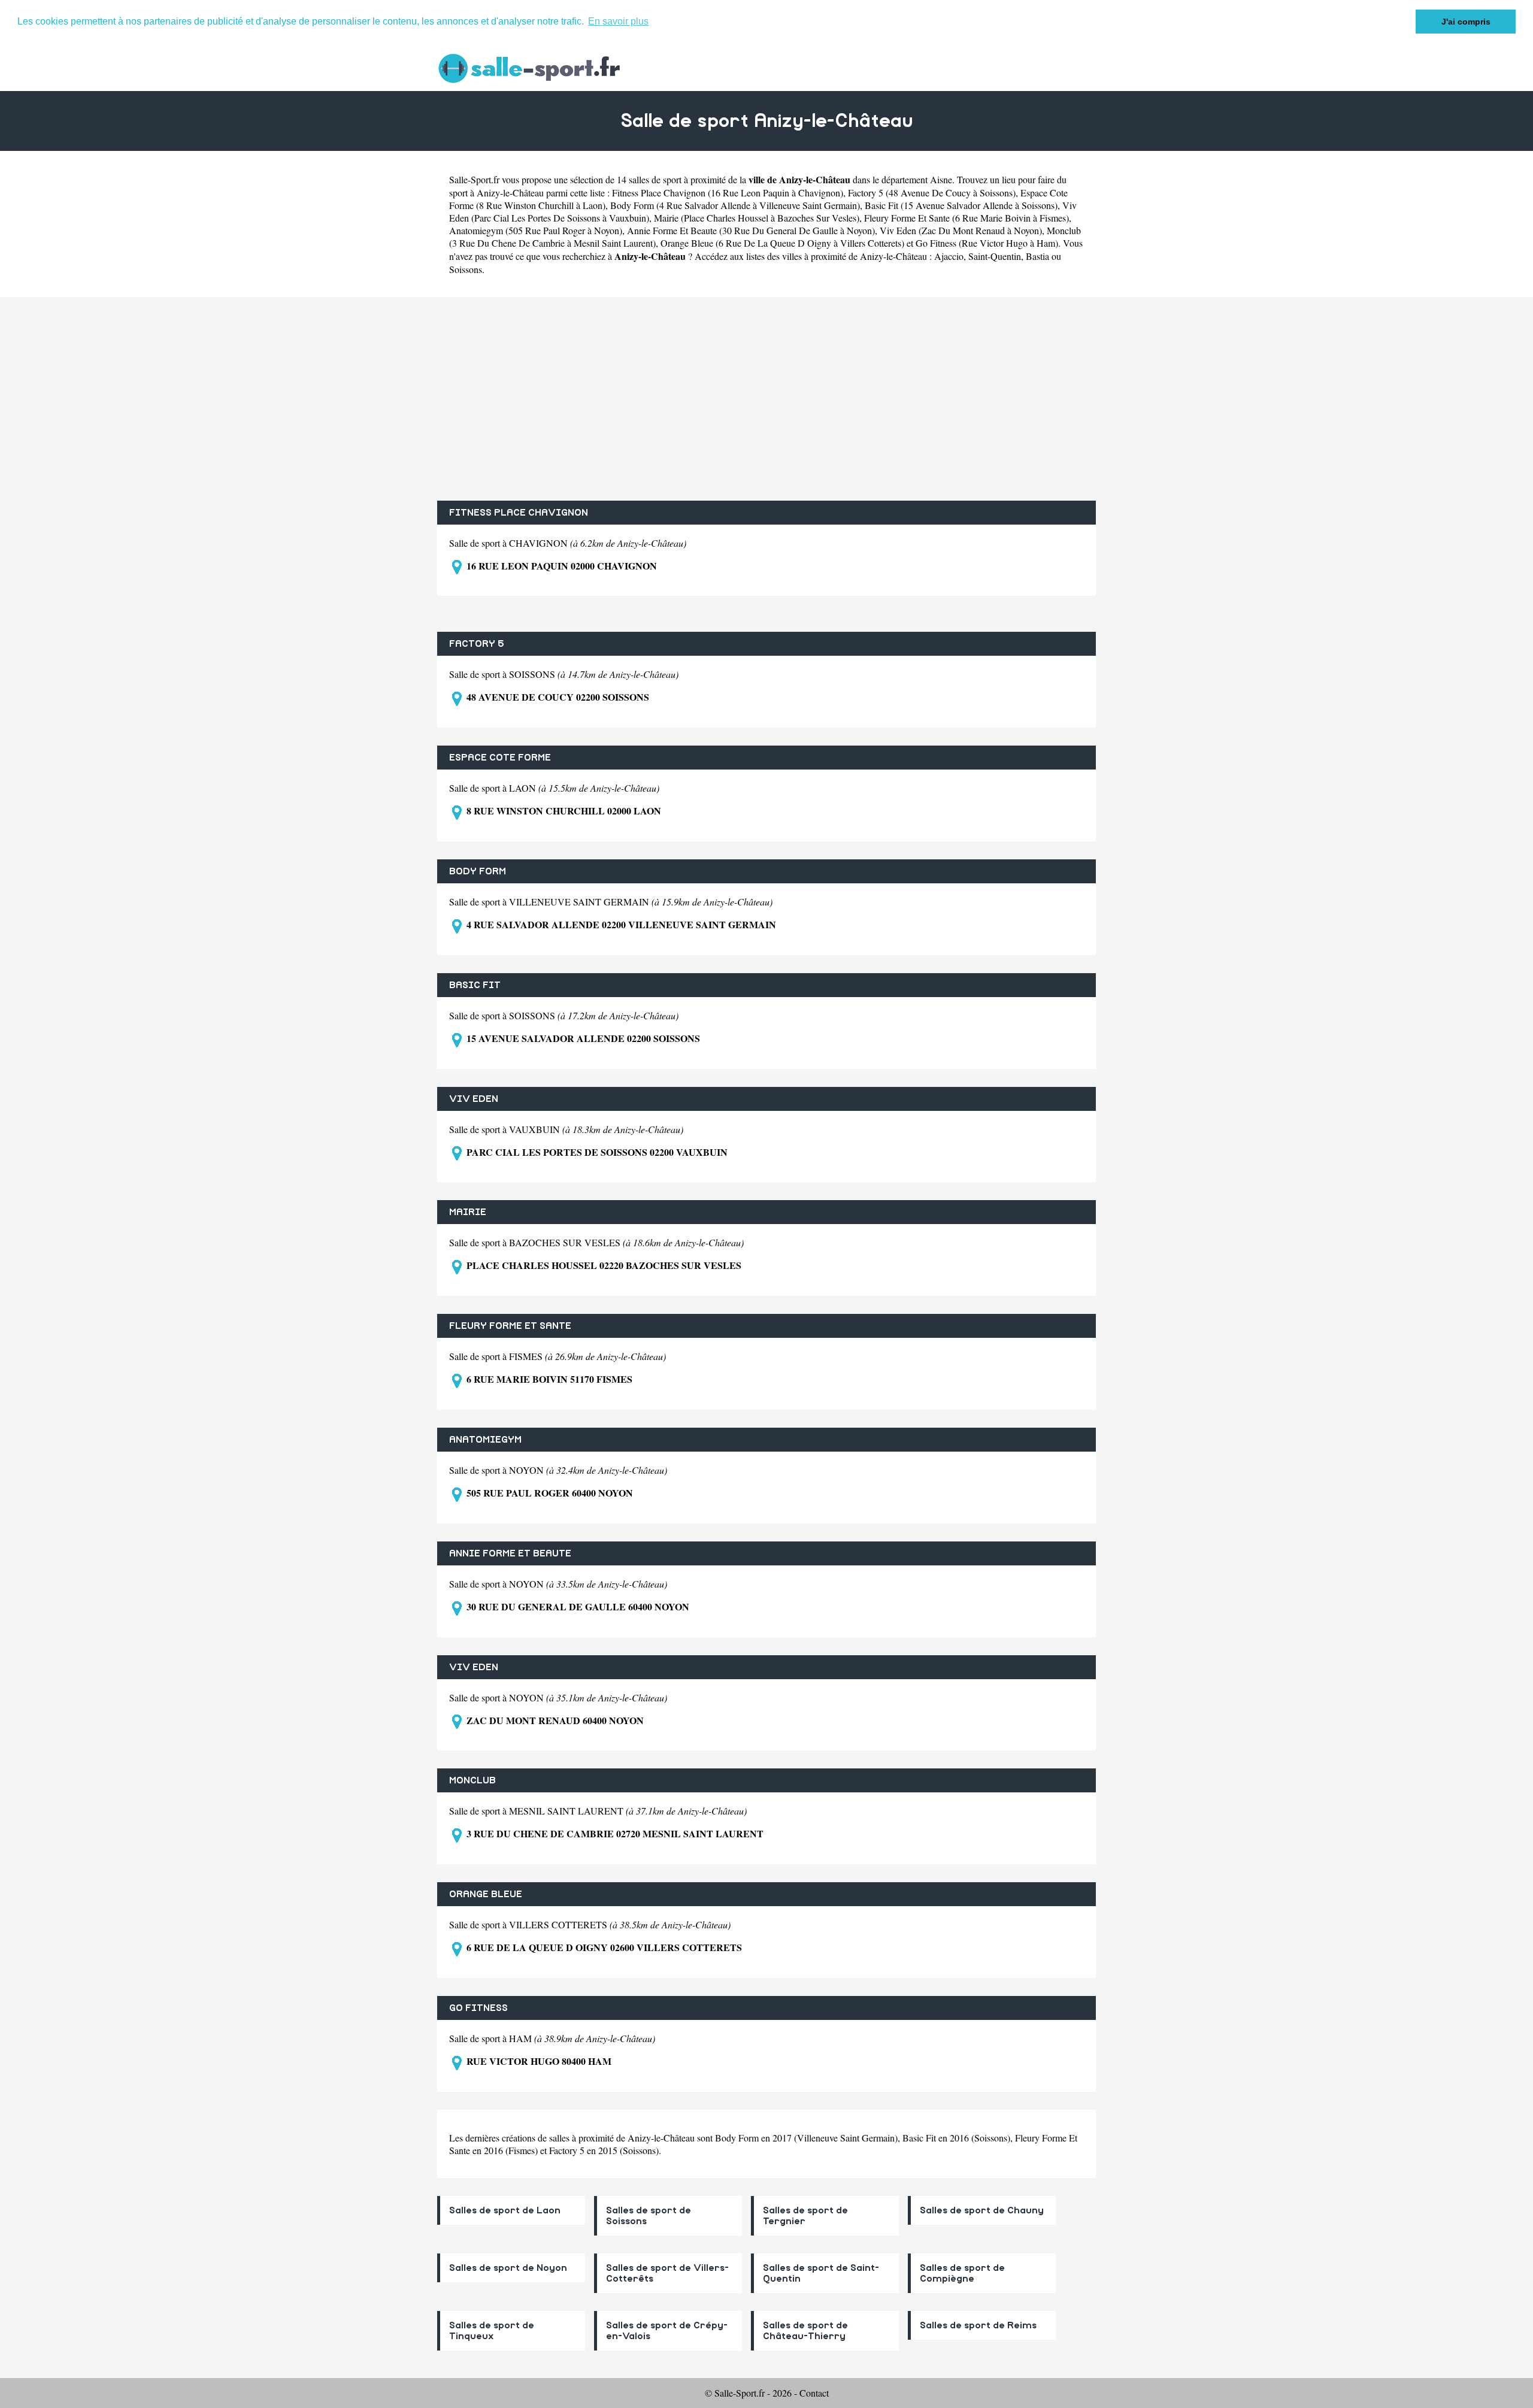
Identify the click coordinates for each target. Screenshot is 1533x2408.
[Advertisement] (766, 399)
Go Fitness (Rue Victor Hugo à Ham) (987, 243)
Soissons (466, 269)
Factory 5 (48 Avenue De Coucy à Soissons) (932, 193)
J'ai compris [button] (1466, 22)
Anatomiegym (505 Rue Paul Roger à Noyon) (536, 230)
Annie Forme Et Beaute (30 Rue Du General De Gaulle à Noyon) (751, 230)
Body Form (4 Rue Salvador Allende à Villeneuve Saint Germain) (735, 205)
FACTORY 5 (477, 644)
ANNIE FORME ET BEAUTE (510, 1553)
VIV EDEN (474, 1099)
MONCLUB (472, 1780)
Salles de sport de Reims (978, 2325)
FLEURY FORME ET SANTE (510, 1326)
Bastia (1037, 256)
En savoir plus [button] (618, 21)
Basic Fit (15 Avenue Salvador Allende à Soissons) (961, 205)
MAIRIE (468, 1212)
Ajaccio (949, 256)
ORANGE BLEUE (486, 1894)
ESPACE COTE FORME (500, 758)
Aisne (941, 179)
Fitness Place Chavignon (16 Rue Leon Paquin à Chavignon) (728, 193)
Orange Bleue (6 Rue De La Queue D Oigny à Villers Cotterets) (782, 243)
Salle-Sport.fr (474, 179)
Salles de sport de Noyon (508, 2268)
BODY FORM (478, 871)
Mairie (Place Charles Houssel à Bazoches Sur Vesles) (757, 218)
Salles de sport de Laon (505, 2210)
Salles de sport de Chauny (982, 2210)
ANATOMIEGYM (485, 1440)
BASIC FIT (475, 985)
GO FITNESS (478, 2008)
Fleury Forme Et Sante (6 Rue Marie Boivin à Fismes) (967, 218)
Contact (814, 2393)
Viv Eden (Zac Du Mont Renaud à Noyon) (961, 230)
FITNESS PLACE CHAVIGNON (519, 513)
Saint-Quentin (995, 256)
